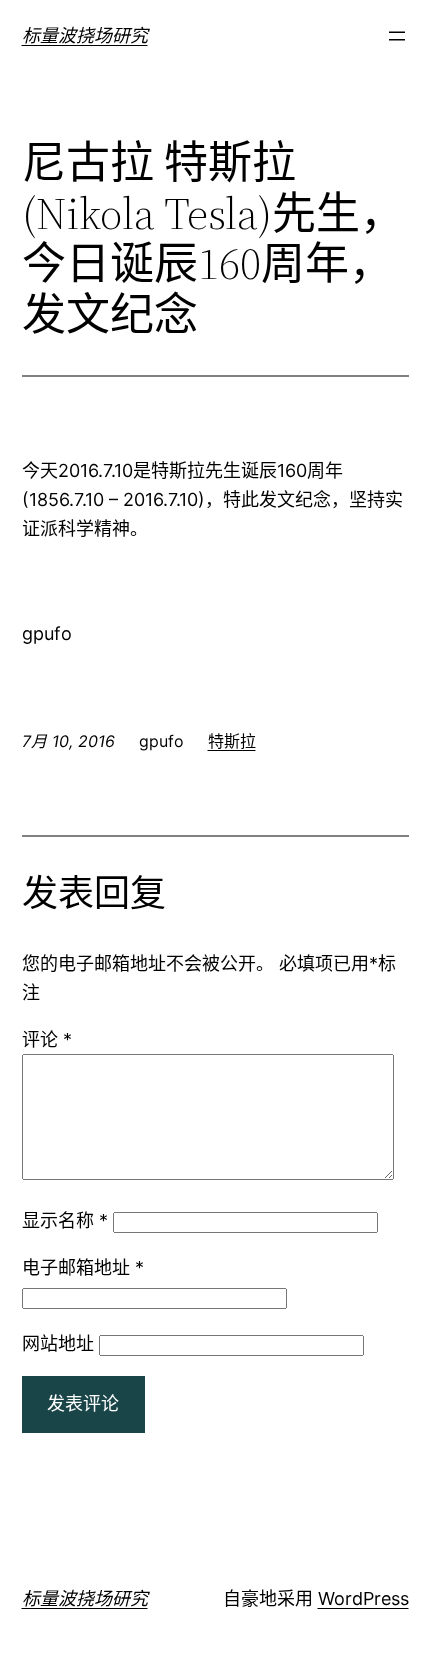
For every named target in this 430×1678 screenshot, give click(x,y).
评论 (47, 1039)
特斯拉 (232, 741)
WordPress (363, 1598)
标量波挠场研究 (85, 35)
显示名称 (65, 1220)
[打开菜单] (397, 36)
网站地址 (58, 1343)
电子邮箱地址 (83, 1267)
